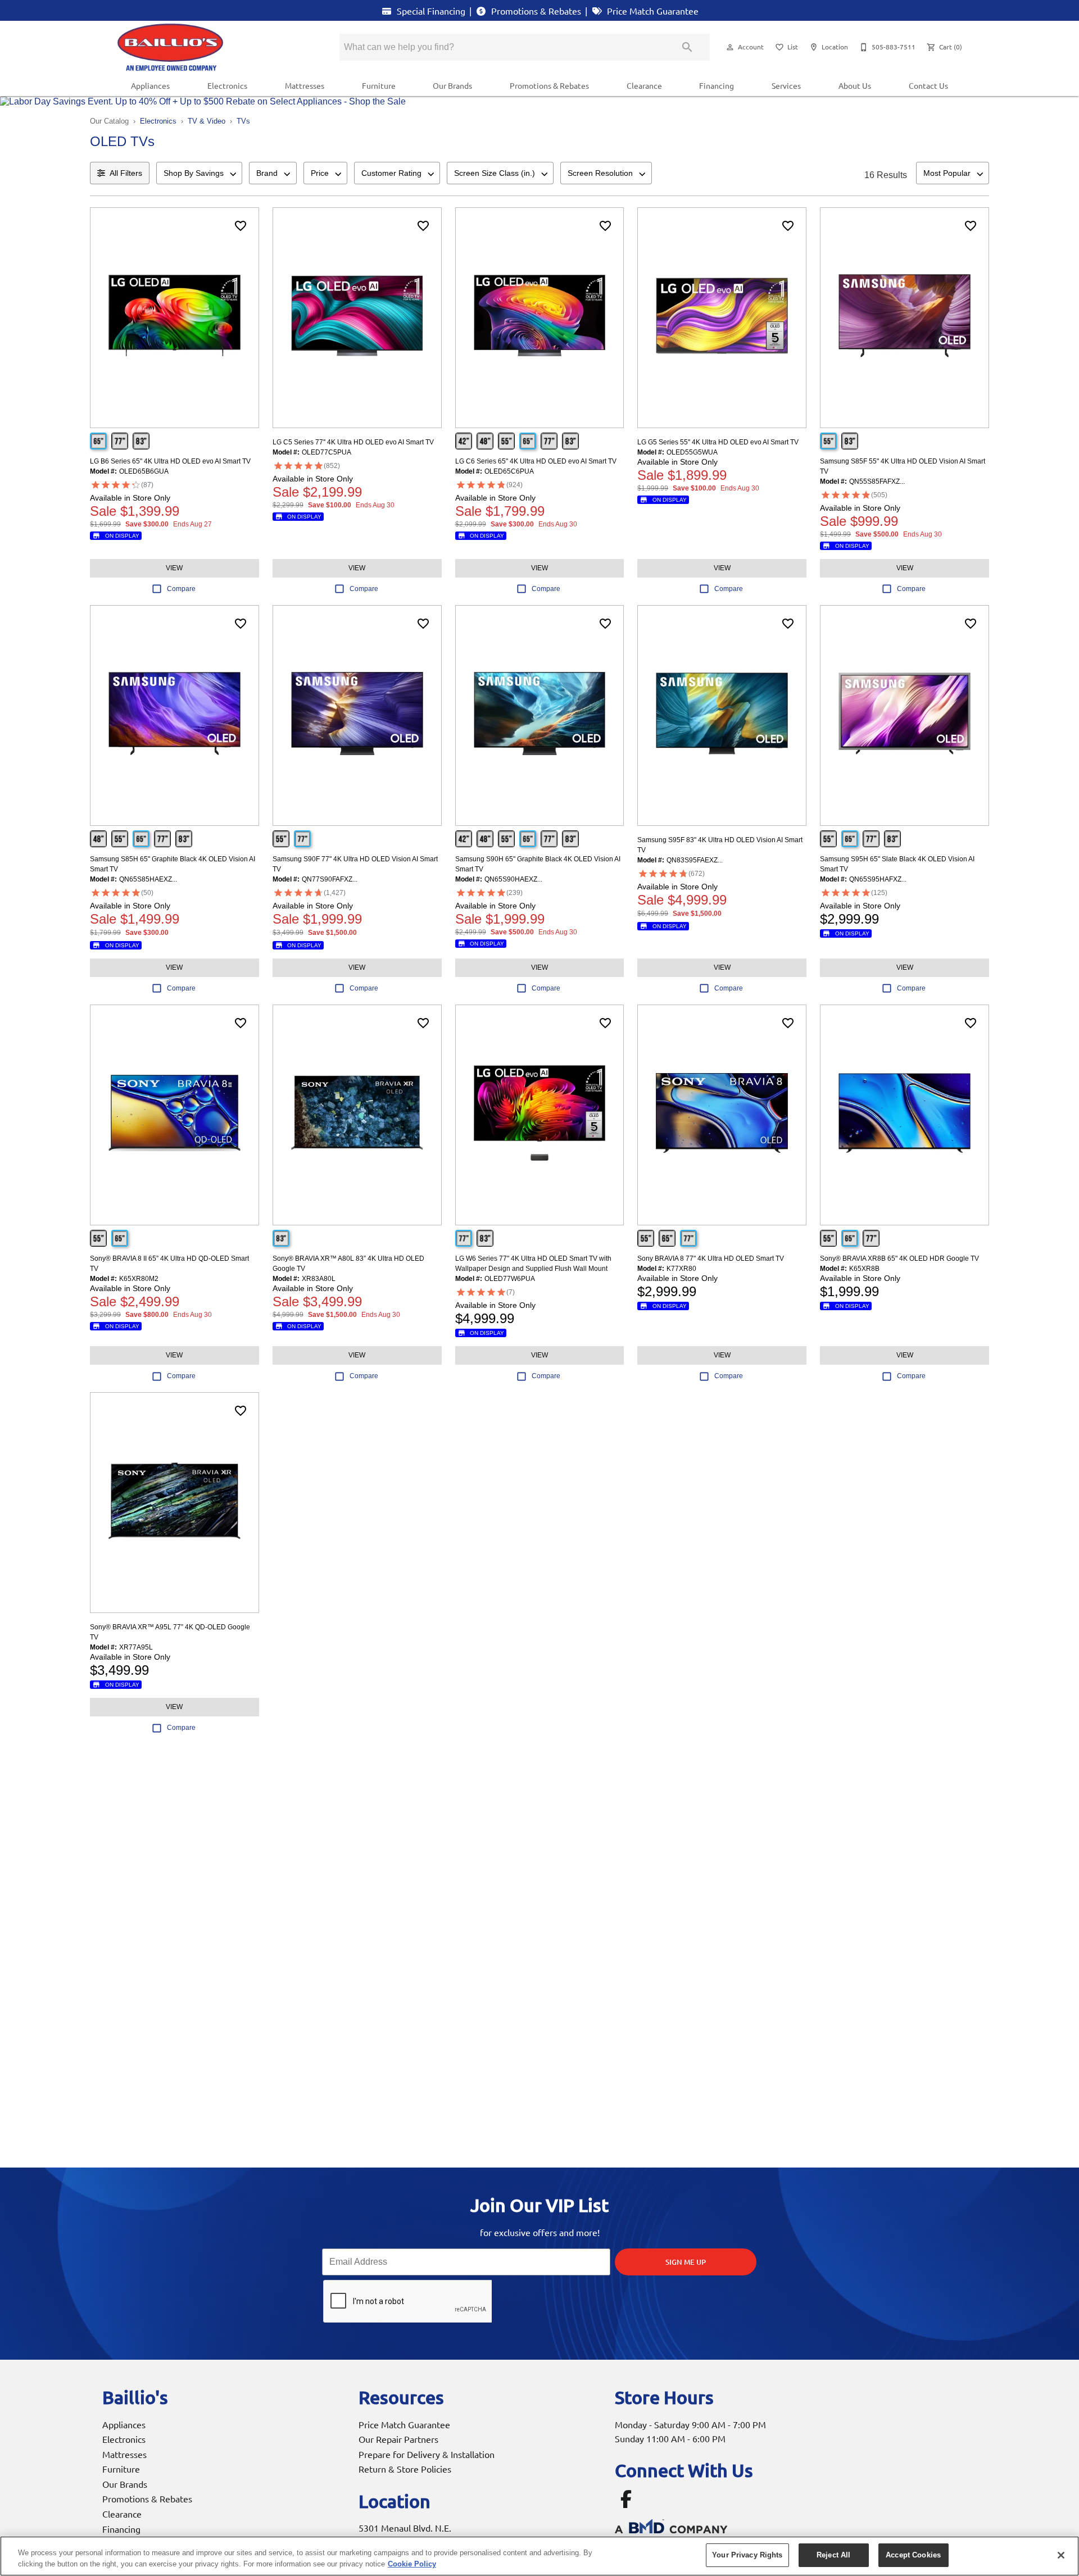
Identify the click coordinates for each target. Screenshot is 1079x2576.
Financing (717, 85)
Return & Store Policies (405, 2469)
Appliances (150, 85)
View (174, 568)
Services (786, 85)
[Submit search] (687, 47)
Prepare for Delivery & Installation (427, 2454)
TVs (243, 121)
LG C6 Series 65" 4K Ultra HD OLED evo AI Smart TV (536, 461)
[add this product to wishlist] (241, 226)
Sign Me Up (686, 2262)
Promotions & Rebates (535, 11)
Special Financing (430, 11)
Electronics (227, 85)
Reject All (833, 2555)
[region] (539, 2556)
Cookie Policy (412, 2564)
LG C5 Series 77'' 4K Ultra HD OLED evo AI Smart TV (353, 442)
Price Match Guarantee (652, 11)
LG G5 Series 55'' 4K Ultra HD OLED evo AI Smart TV (718, 442)
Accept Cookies (913, 2555)
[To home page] (212, 47)
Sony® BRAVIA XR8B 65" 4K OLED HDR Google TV (899, 1259)
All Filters (126, 173)
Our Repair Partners (398, 2439)
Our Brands (452, 85)
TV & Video (207, 121)
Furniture (379, 85)
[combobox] (199, 173)
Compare (181, 589)
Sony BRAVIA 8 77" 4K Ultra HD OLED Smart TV (711, 1259)
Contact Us (928, 85)
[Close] (1061, 2555)
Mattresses (305, 85)
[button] (730, 47)
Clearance (644, 85)
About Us (855, 85)
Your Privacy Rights (747, 2555)
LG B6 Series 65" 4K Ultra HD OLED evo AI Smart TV (170, 461)
